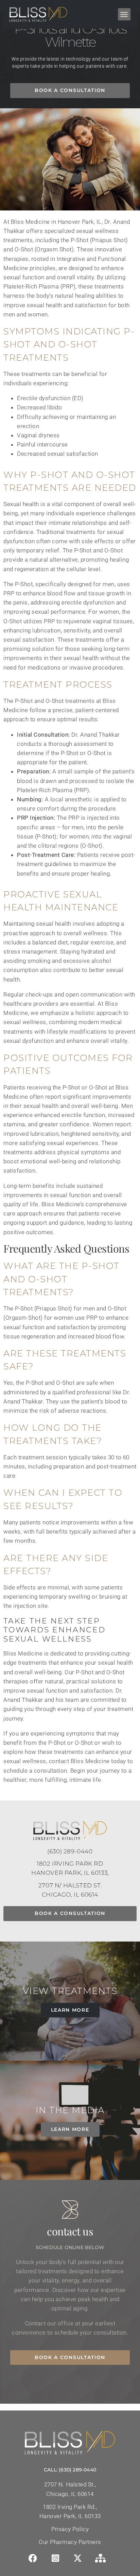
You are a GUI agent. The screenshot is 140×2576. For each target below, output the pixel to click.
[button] (124, 14)
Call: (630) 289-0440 (70, 2470)
